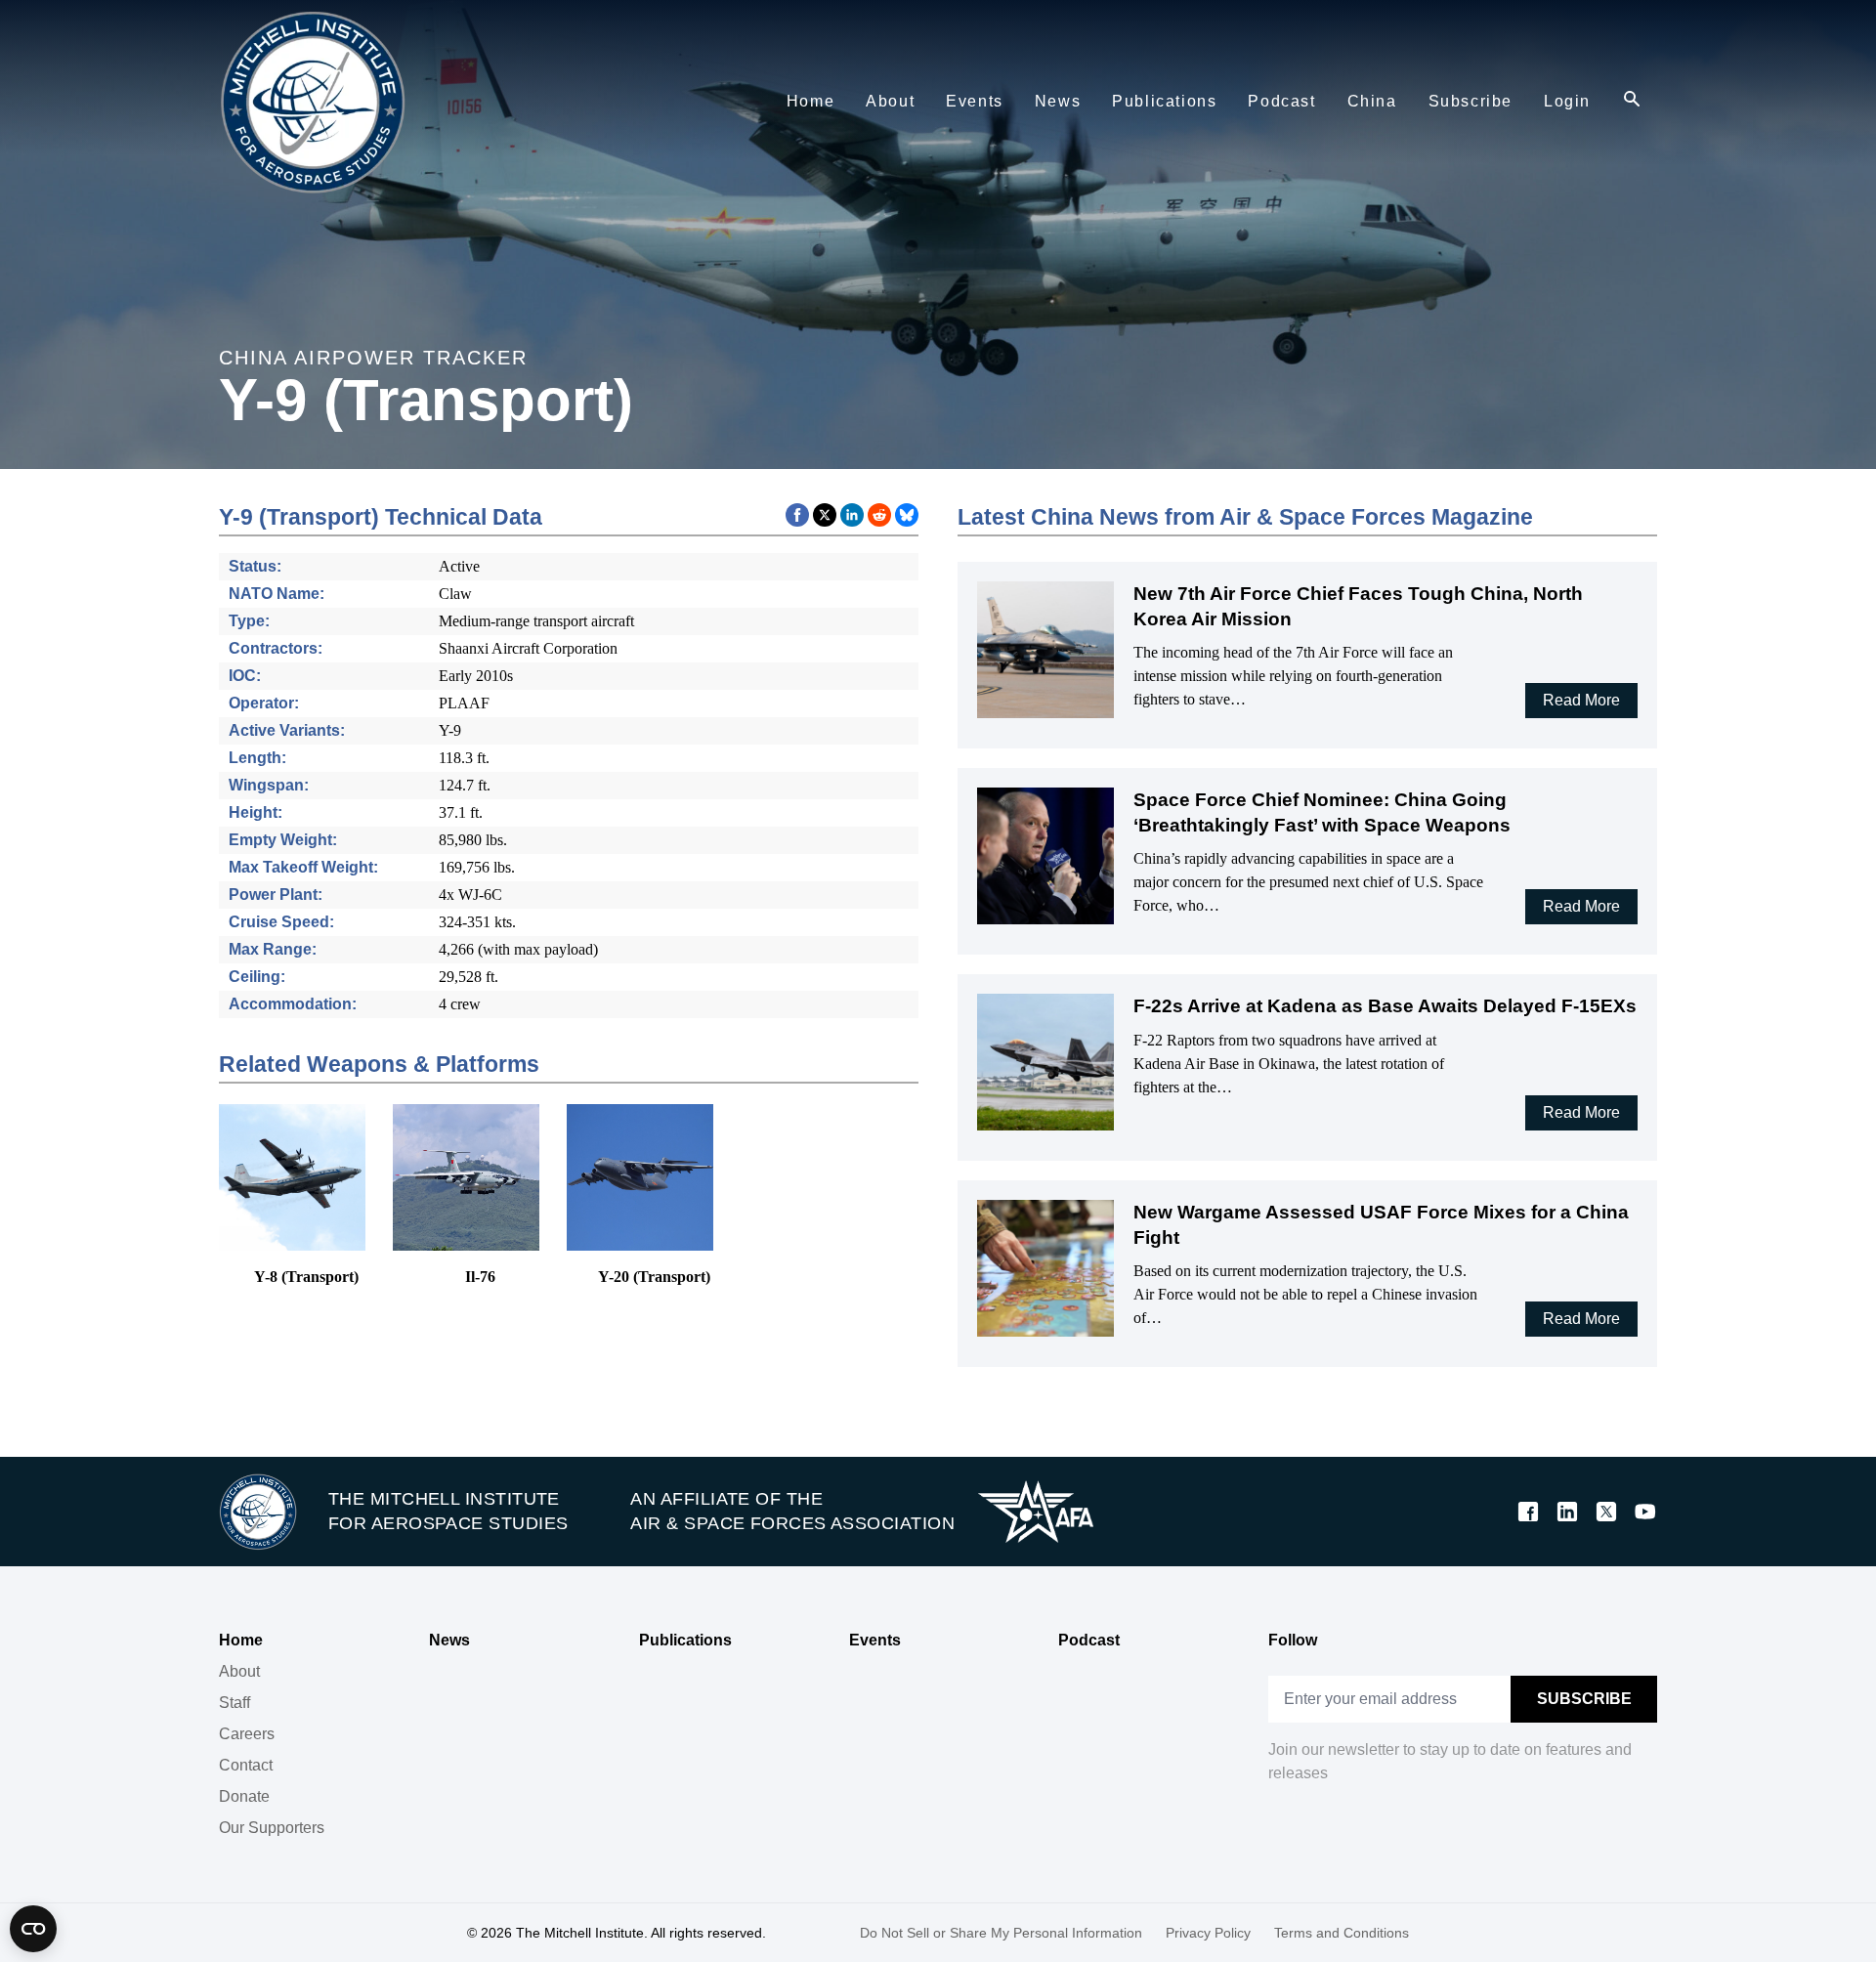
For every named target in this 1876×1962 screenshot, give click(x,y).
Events (875, 1640)
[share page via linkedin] (852, 515)
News (449, 1640)
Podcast (1089, 1640)
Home (241, 1640)
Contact (246, 1765)
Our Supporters (272, 1828)
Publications (685, 1640)
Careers (247, 1734)
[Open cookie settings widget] (33, 1929)
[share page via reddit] (879, 515)
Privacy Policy (1208, 1933)
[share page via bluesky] (907, 515)
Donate (244, 1796)
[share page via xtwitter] (825, 515)
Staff (234, 1703)
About (239, 1671)
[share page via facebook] (797, 515)
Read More (1581, 700)
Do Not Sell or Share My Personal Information (1001, 1933)
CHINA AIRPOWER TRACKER (373, 358)
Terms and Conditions (1342, 1933)
